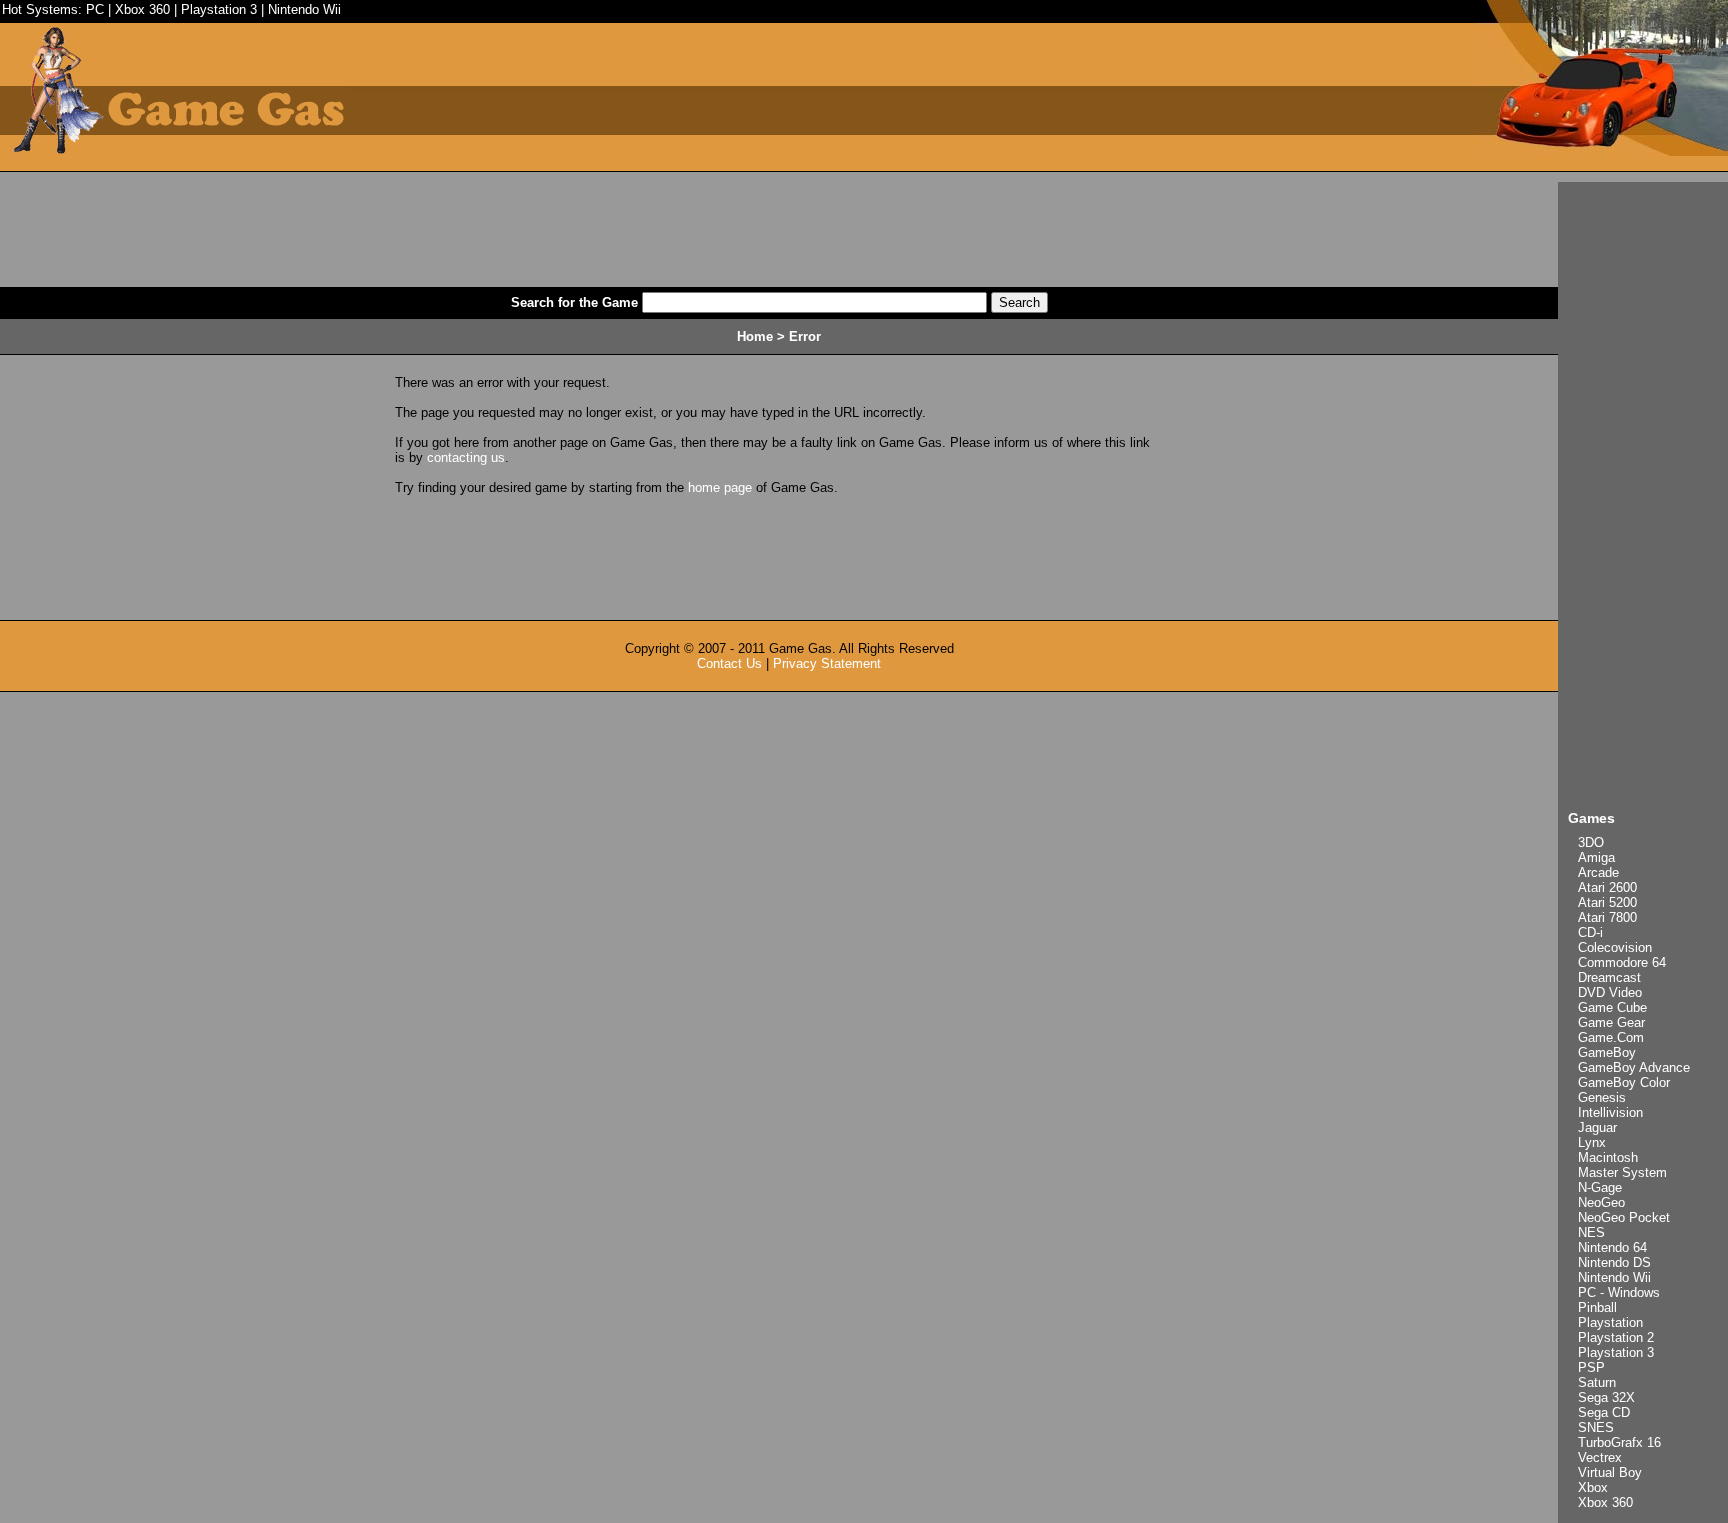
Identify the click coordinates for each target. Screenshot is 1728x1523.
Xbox (1593, 1487)
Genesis (1602, 1097)
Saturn (1597, 1382)
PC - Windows (1619, 1292)
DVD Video (1610, 992)
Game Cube (1612, 1007)
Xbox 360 (142, 9)
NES (1591, 1232)
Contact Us (729, 663)
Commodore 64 (1622, 962)
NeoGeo (1601, 1202)
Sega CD (1604, 1412)
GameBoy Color (1624, 1082)
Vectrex (1600, 1457)
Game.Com (1611, 1037)
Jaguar (1597, 1127)
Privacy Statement (827, 663)
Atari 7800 (1607, 917)
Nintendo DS (1614, 1262)
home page (720, 487)
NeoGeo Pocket (1624, 1217)
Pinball (1597, 1307)
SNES (1596, 1427)
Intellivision (1610, 1112)
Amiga (1596, 857)
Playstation (1610, 1322)
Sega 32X (1606, 1397)
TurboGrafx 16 (1619, 1442)
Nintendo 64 (1612, 1247)
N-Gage (1600, 1187)
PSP (1591, 1367)
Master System (1622, 1172)
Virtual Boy (1610, 1472)
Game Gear (1611, 1022)
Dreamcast (1609, 977)
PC (95, 9)
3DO (1591, 842)
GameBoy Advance (1634, 1067)
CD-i (1590, 932)
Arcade (1598, 872)
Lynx (1592, 1142)
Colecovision (1615, 947)
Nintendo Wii (304, 9)
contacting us (466, 457)
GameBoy (1607, 1052)
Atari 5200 (1607, 902)
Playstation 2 (1616, 1337)
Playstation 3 (219, 9)
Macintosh (1608, 1157)
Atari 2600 (1607, 887)
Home (755, 336)
